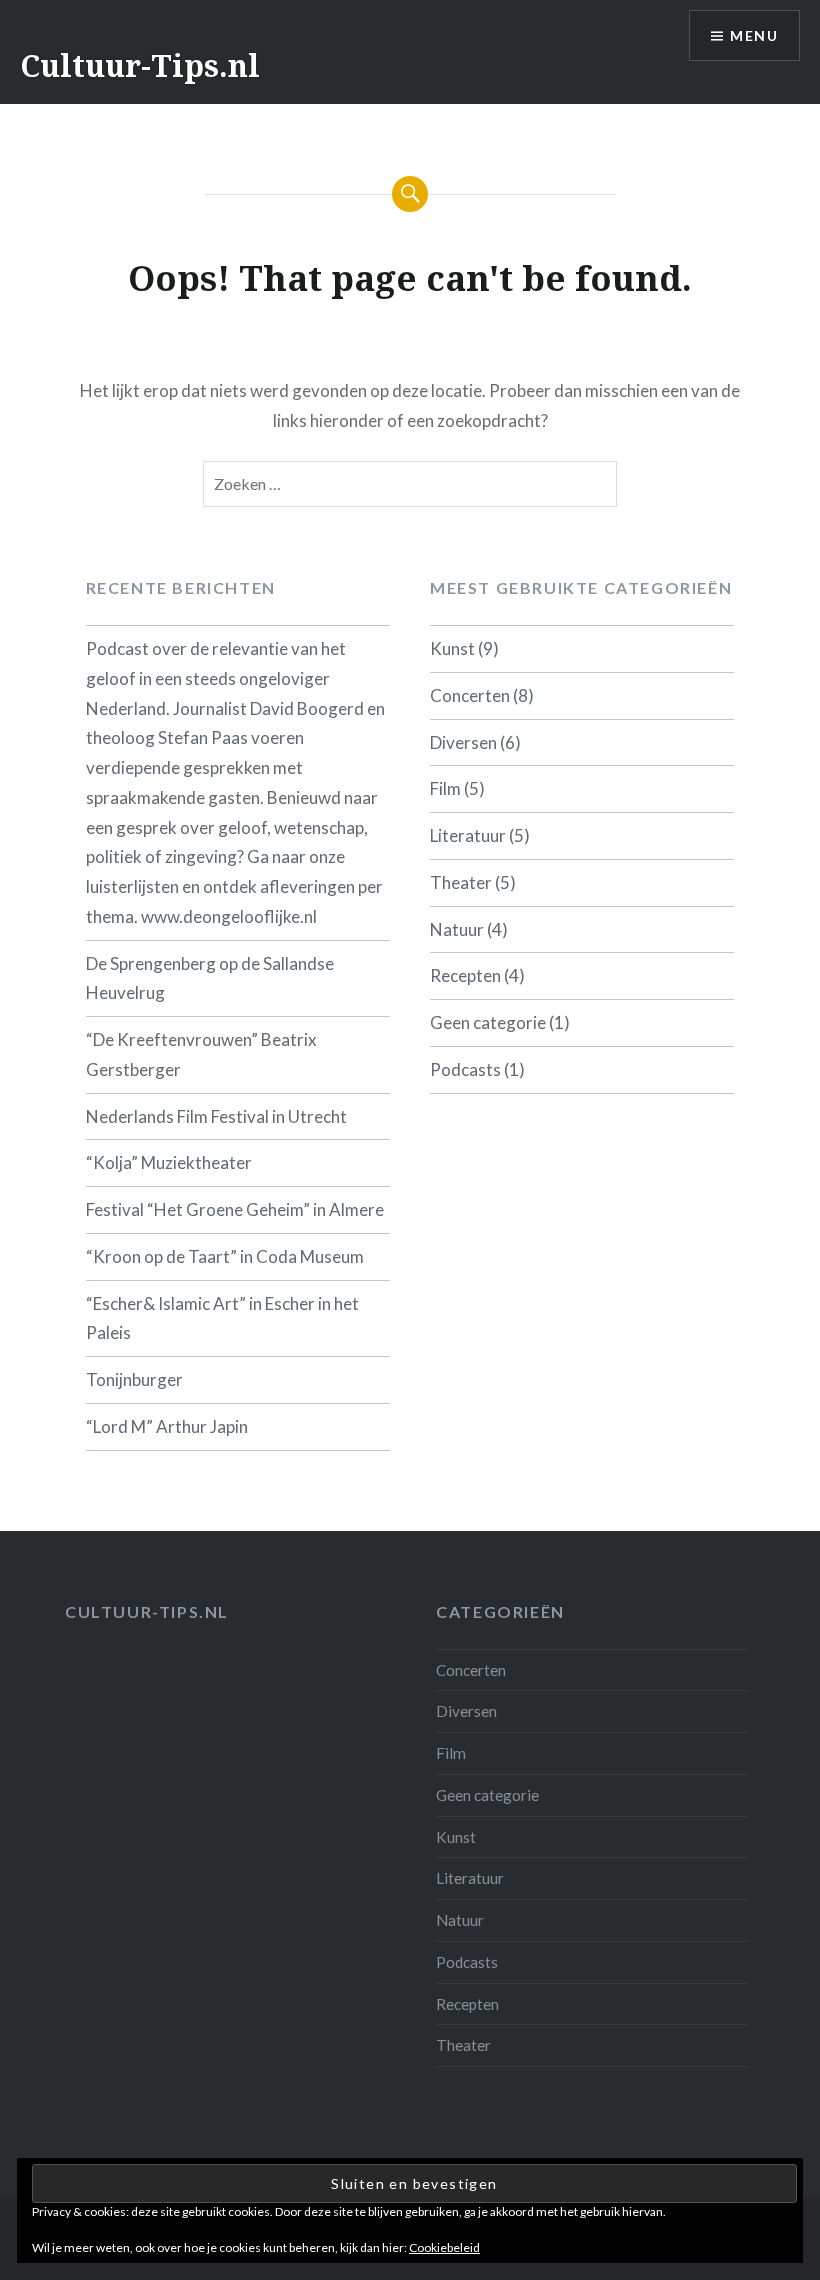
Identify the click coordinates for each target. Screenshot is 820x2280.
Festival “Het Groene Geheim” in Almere (235, 1209)
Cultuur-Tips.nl (140, 65)
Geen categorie (488, 1022)
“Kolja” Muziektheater (169, 1162)
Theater (461, 882)
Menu (754, 35)
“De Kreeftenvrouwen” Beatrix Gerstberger (201, 1054)
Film (445, 788)
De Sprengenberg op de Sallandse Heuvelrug (210, 978)
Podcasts (465, 1069)
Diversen (463, 742)
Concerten (470, 695)
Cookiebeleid (444, 2247)
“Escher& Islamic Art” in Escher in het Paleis (222, 1318)
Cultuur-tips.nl (147, 1611)
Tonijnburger (134, 1379)
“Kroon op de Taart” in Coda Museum (225, 1256)
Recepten (465, 975)
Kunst (452, 648)
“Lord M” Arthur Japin (167, 1426)
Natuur (457, 929)
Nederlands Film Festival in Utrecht (216, 1116)
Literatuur (468, 835)
